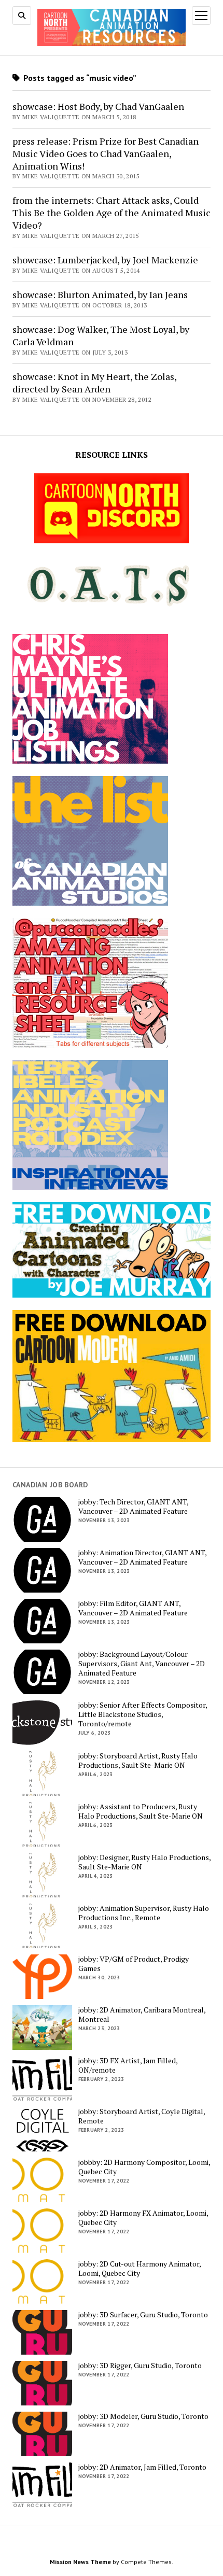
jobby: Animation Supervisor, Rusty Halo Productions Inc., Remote (144, 1913)
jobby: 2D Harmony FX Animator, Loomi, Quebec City (143, 2218)
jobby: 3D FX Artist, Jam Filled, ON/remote (128, 2065)
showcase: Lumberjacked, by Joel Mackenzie (105, 260)
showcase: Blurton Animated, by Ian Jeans (100, 294)
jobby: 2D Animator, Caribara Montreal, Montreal (142, 2015)
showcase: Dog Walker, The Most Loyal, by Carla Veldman (101, 335)
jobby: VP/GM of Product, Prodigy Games (134, 1964)
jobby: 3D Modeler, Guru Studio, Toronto (143, 2416)
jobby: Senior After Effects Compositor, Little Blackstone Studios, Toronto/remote (143, 1714)
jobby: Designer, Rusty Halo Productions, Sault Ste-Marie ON (144, 1862)
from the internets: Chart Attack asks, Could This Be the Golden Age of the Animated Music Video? (112, 213)
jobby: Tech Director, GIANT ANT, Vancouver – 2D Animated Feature (133, 1507)
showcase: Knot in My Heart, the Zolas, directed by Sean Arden (94, 383)
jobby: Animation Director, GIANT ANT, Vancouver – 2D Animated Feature (142, 1557)
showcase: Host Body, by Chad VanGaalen (98, 106)
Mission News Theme (80, 2562)
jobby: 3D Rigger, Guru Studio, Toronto (140, 2366)
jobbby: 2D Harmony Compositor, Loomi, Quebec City (144, 2167)
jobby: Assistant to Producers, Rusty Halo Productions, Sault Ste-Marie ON (141, 1811)
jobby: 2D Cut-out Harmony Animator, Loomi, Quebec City (140, 2269)
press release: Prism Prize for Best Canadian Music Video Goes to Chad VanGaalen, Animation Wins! (106, 153)
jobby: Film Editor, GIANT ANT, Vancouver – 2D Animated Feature (133, 1608)
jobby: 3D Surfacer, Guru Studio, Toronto (143, 2315)
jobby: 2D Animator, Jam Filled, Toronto (142, 2467)
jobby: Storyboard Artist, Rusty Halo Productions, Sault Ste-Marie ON (138, 1761)
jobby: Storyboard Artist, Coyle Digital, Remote (142, 2116)
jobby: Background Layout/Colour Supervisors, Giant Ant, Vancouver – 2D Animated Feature (142, 1664)
